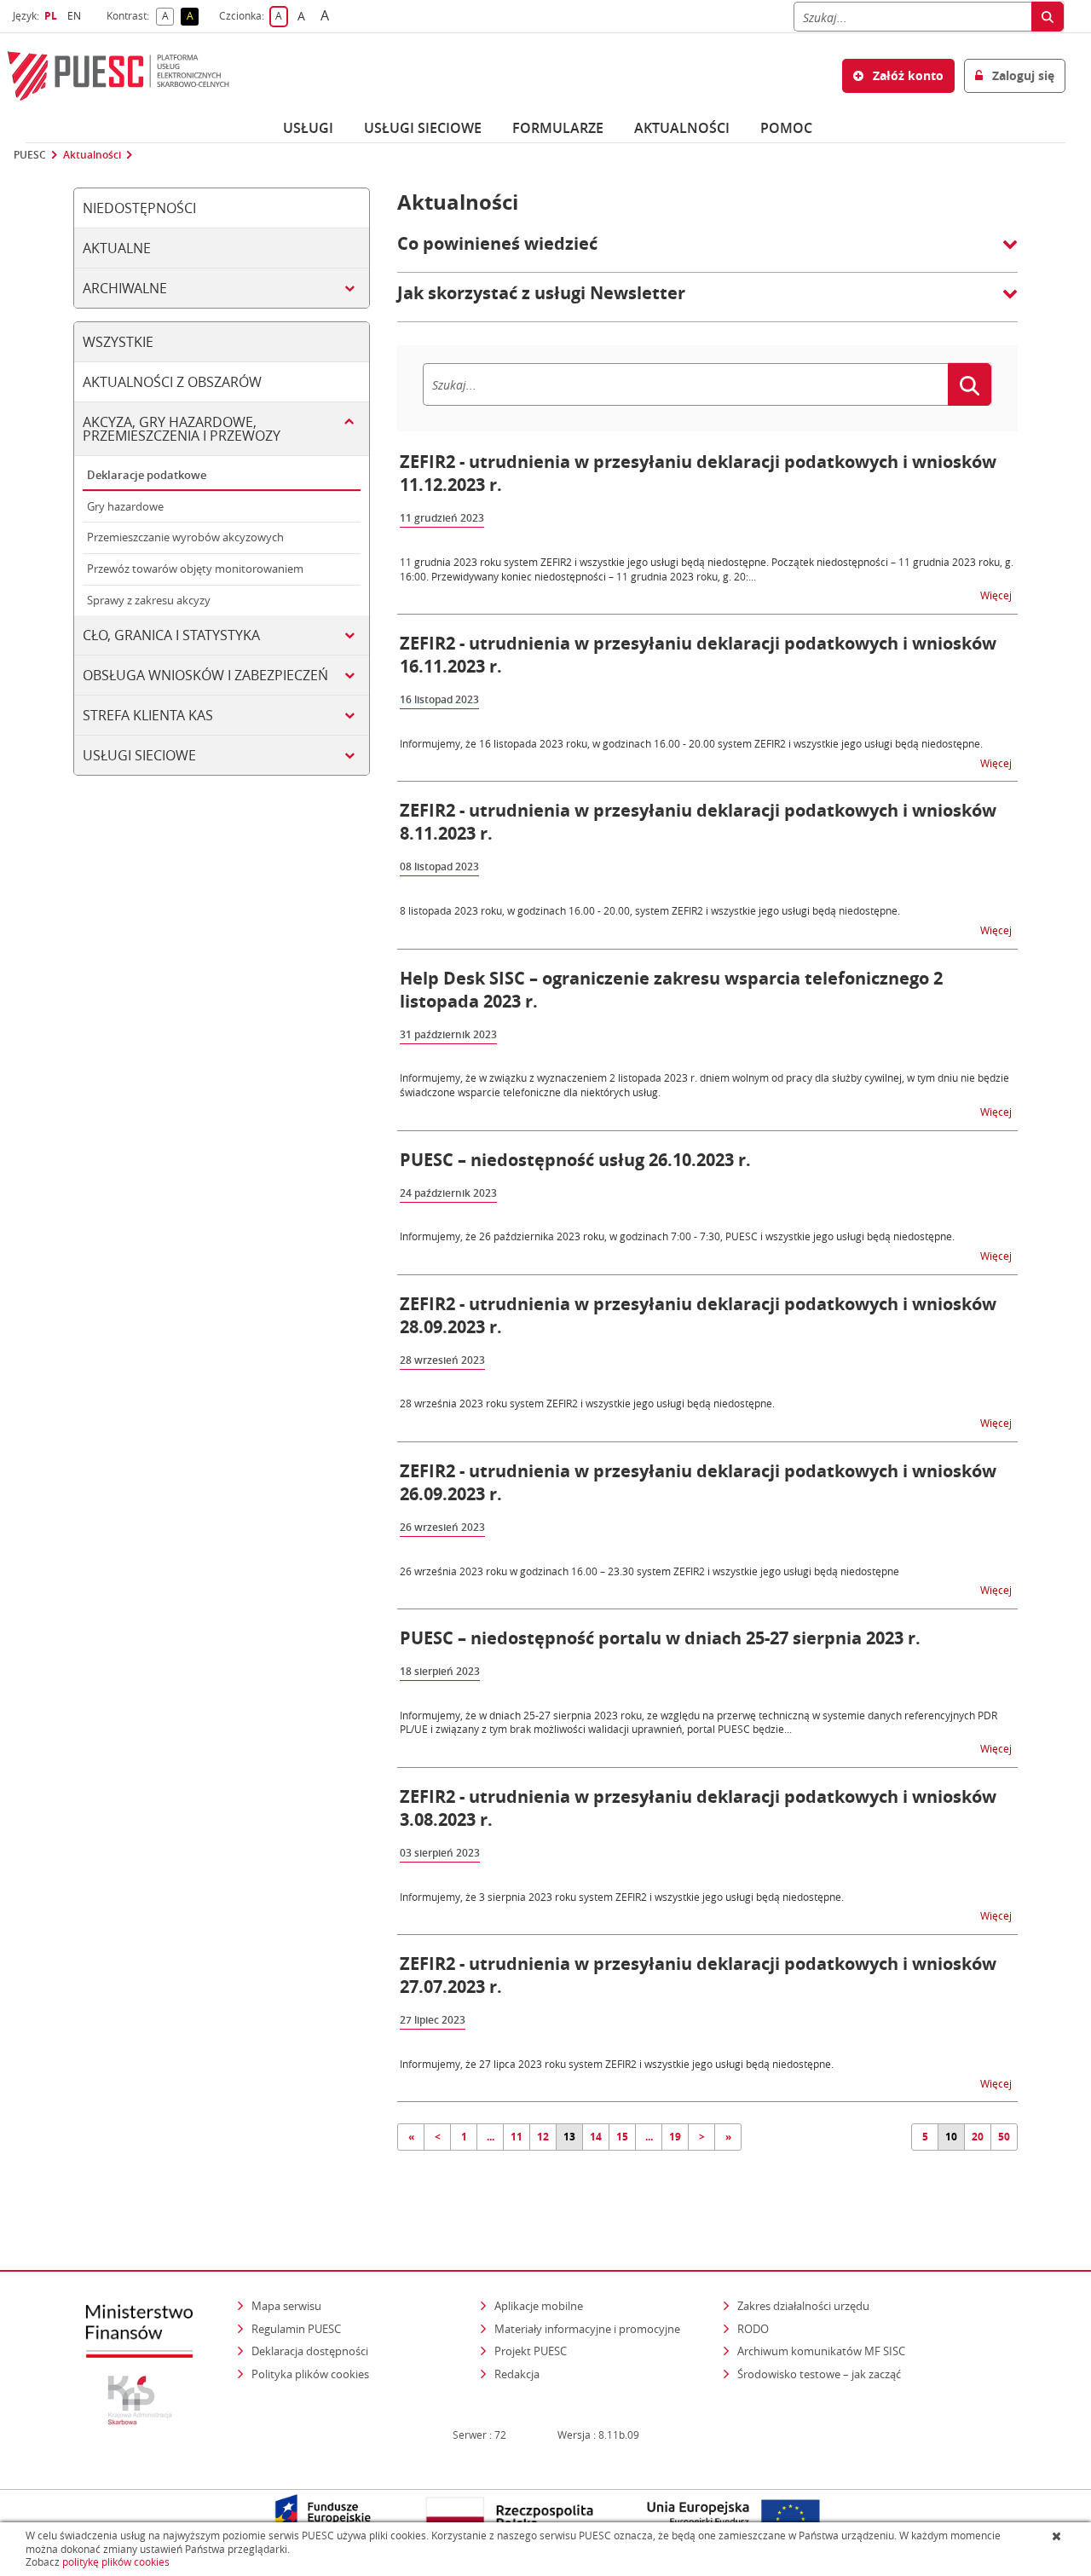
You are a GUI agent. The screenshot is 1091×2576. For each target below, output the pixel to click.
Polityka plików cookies (310, 2374)
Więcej (997, 595)
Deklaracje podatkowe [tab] (147, 475)
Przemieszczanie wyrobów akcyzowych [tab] (185, 537)
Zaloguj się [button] (1022, 75)
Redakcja (517, 2374)
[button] (707, 252)
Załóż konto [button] (906, 75)
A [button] (168, 17)
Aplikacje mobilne (539, 2306)
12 (543, 2137)
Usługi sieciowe (423, 128)
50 (1004, 2137)
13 (569, 2137)
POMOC (786, 128)
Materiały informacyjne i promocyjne (587, 2329)
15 (622, 2137)
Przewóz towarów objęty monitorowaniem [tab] (195, 569)
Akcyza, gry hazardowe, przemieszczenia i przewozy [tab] (182, 429)
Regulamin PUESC (296, 2329)
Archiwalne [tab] (125, 288)
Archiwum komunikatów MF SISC (821, 2351)
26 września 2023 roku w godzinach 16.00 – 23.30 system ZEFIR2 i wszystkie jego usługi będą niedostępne (649, 1571)
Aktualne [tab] (117, 248)
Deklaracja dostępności (310, 2351)
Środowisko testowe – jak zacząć (820, 2374)
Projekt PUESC (531, 2351)
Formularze (558, 128)
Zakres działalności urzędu (805, 2305)
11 (517, 2137)
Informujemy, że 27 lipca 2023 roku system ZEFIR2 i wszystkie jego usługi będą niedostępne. (617, 2064)
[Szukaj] (1048, 17)
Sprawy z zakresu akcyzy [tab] (149, 600)
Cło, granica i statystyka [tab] (171, 635)
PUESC (30, 155)
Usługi (308, 128)
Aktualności (682, 128)
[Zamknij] (1058, 2536)
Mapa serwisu (286, 2306)
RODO (753, 2329)
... (491, 2137)
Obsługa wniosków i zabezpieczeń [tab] (205, 675)
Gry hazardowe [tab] (125, 506)
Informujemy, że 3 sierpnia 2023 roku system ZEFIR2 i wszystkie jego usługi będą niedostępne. (622, 1897)
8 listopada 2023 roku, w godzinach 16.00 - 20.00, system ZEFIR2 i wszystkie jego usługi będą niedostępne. (650, 910)
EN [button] (76, 16)
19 (675, 2137)
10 (951, 2137)
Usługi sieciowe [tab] (139, 755)
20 (978, 2137)
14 (596, 2137)
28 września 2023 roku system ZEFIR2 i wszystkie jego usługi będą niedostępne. (587, 1403)
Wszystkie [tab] (118, 342)
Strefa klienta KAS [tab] (148, 715)
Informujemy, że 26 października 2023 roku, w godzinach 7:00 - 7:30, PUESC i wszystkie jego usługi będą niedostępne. (677, 1236)
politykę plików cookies (116, 2562)
